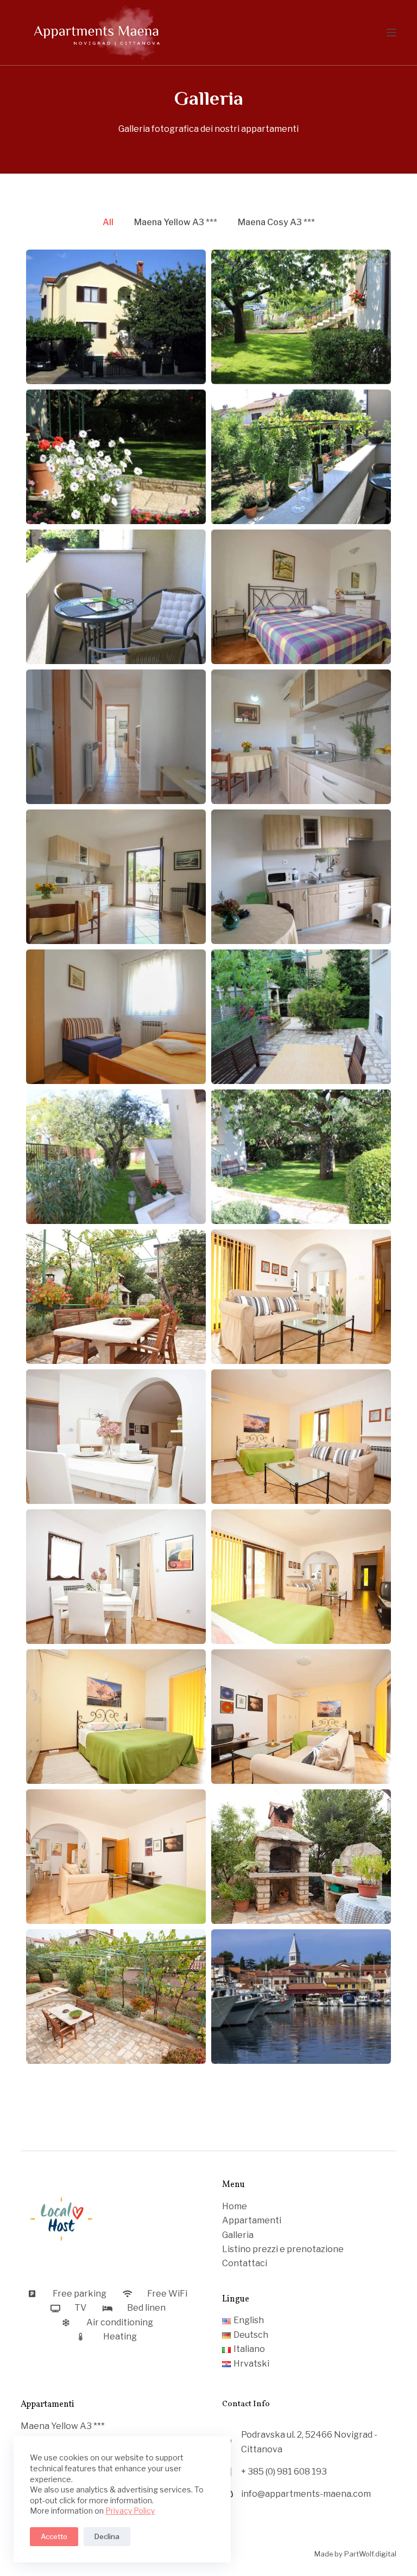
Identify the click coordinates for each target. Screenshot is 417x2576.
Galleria (238, 2235)
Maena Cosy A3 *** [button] (276, 222)
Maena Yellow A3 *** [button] (176, 222)
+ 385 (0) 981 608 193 (284, 2472)
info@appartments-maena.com (306, 2494)
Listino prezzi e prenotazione (283, 2249)
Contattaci (245, 2263)
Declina (107, 2536)
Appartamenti (252, 2220)
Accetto (54, 2536)
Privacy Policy (130, 2511)
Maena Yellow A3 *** (63, 2426)
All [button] (108, 222)
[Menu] (391, 33)
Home (235, 2206)
